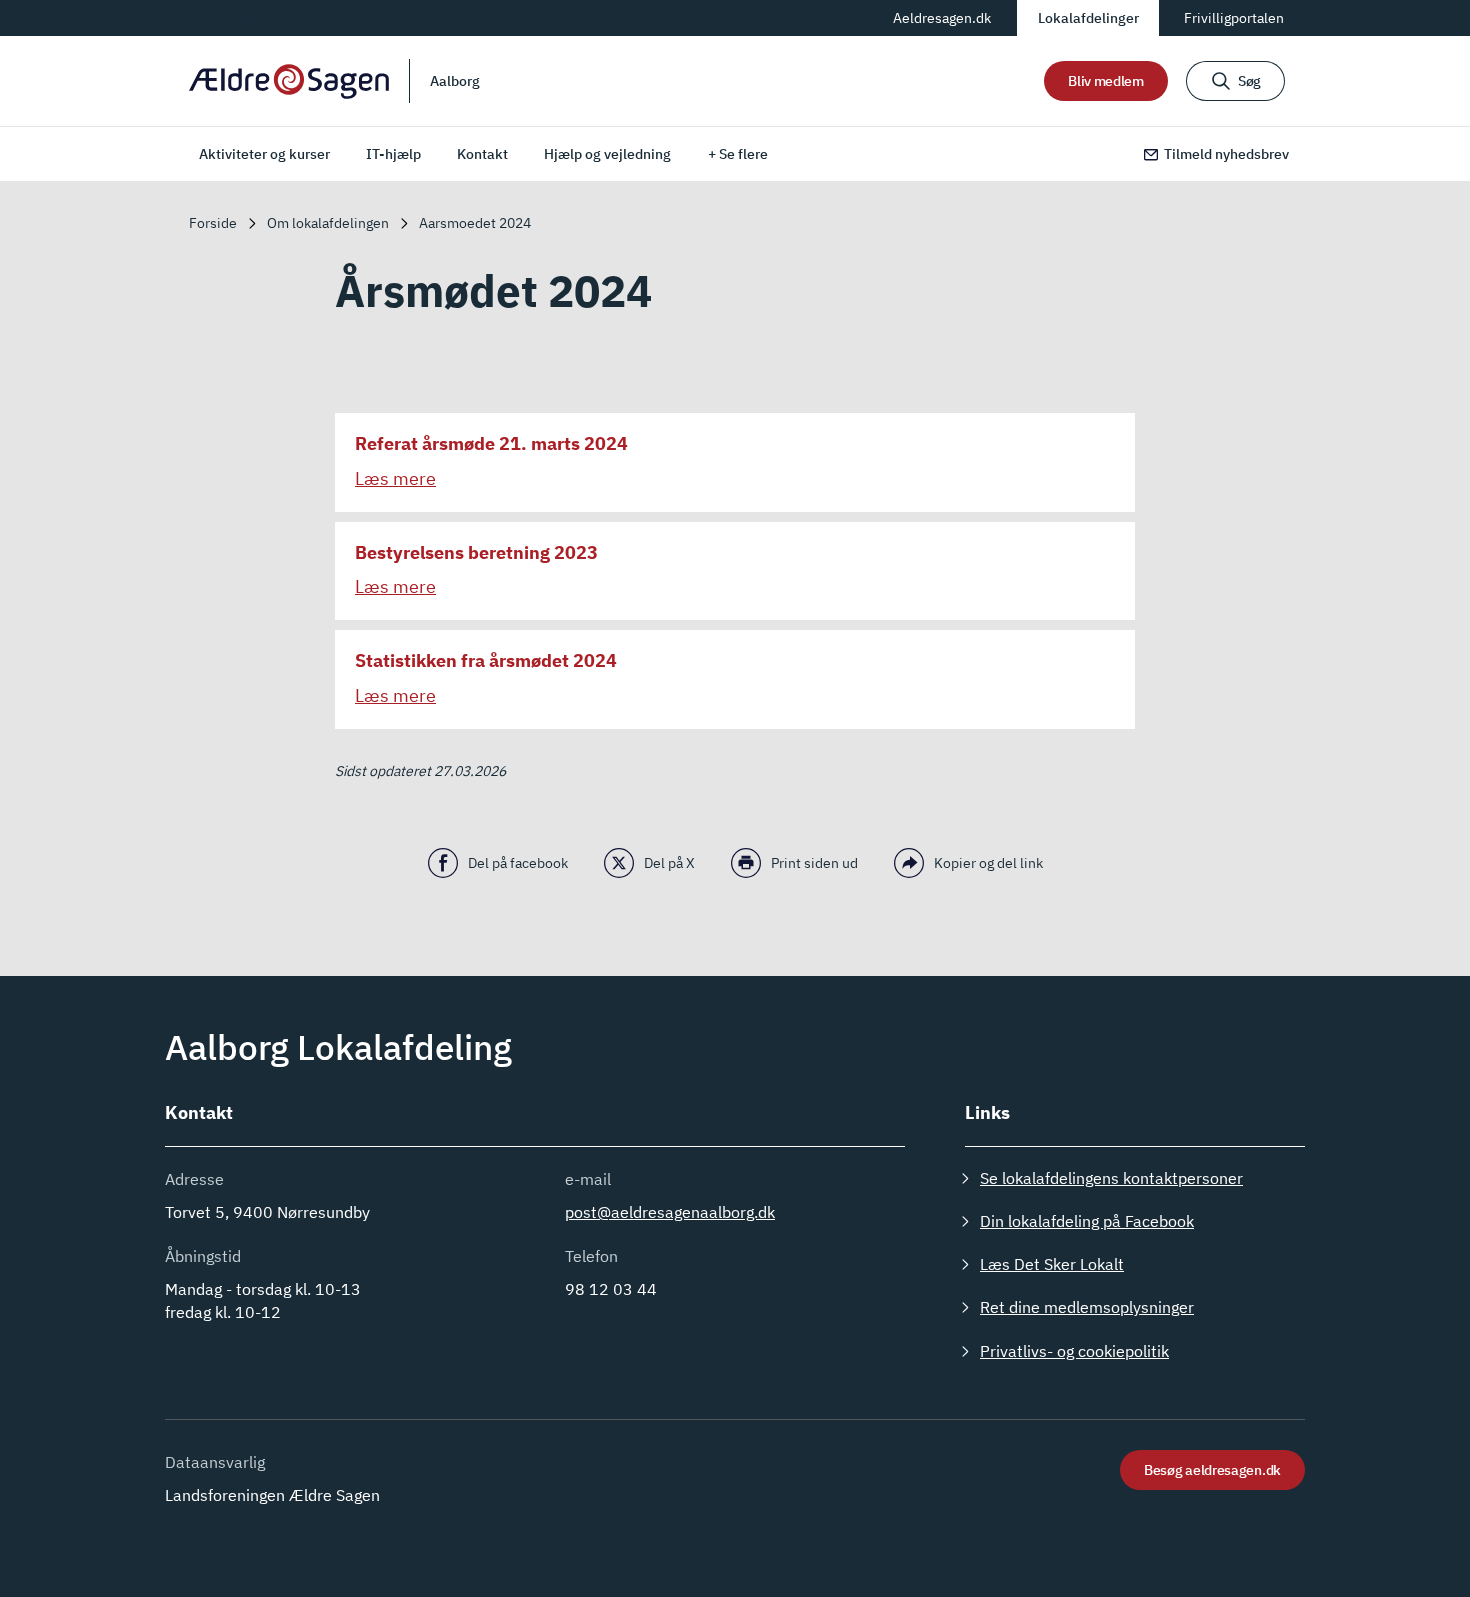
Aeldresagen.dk (942, 18)
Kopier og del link (988, 863)
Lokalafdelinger (1088, 18)
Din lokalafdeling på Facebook (1087, 1221)
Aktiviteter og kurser (264, 154)
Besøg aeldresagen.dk (1212, 1470)
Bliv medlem (1106, 81)
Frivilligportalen (1234, 18)
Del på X (669, 863)
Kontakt (482, 154)
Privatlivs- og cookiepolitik (1074, 1351)
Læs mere (395, 478)
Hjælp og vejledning (607, 154)
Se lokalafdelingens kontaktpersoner (1111, 1178)
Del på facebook (518, 863)
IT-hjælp (393, 154)
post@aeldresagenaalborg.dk (670, 1212)
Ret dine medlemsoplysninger (1087, 1307)
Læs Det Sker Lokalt (1052, 1264)
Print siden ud (814, 863)
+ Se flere (738, 154)
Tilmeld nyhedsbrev (1226, 154)
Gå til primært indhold (264, 17)
